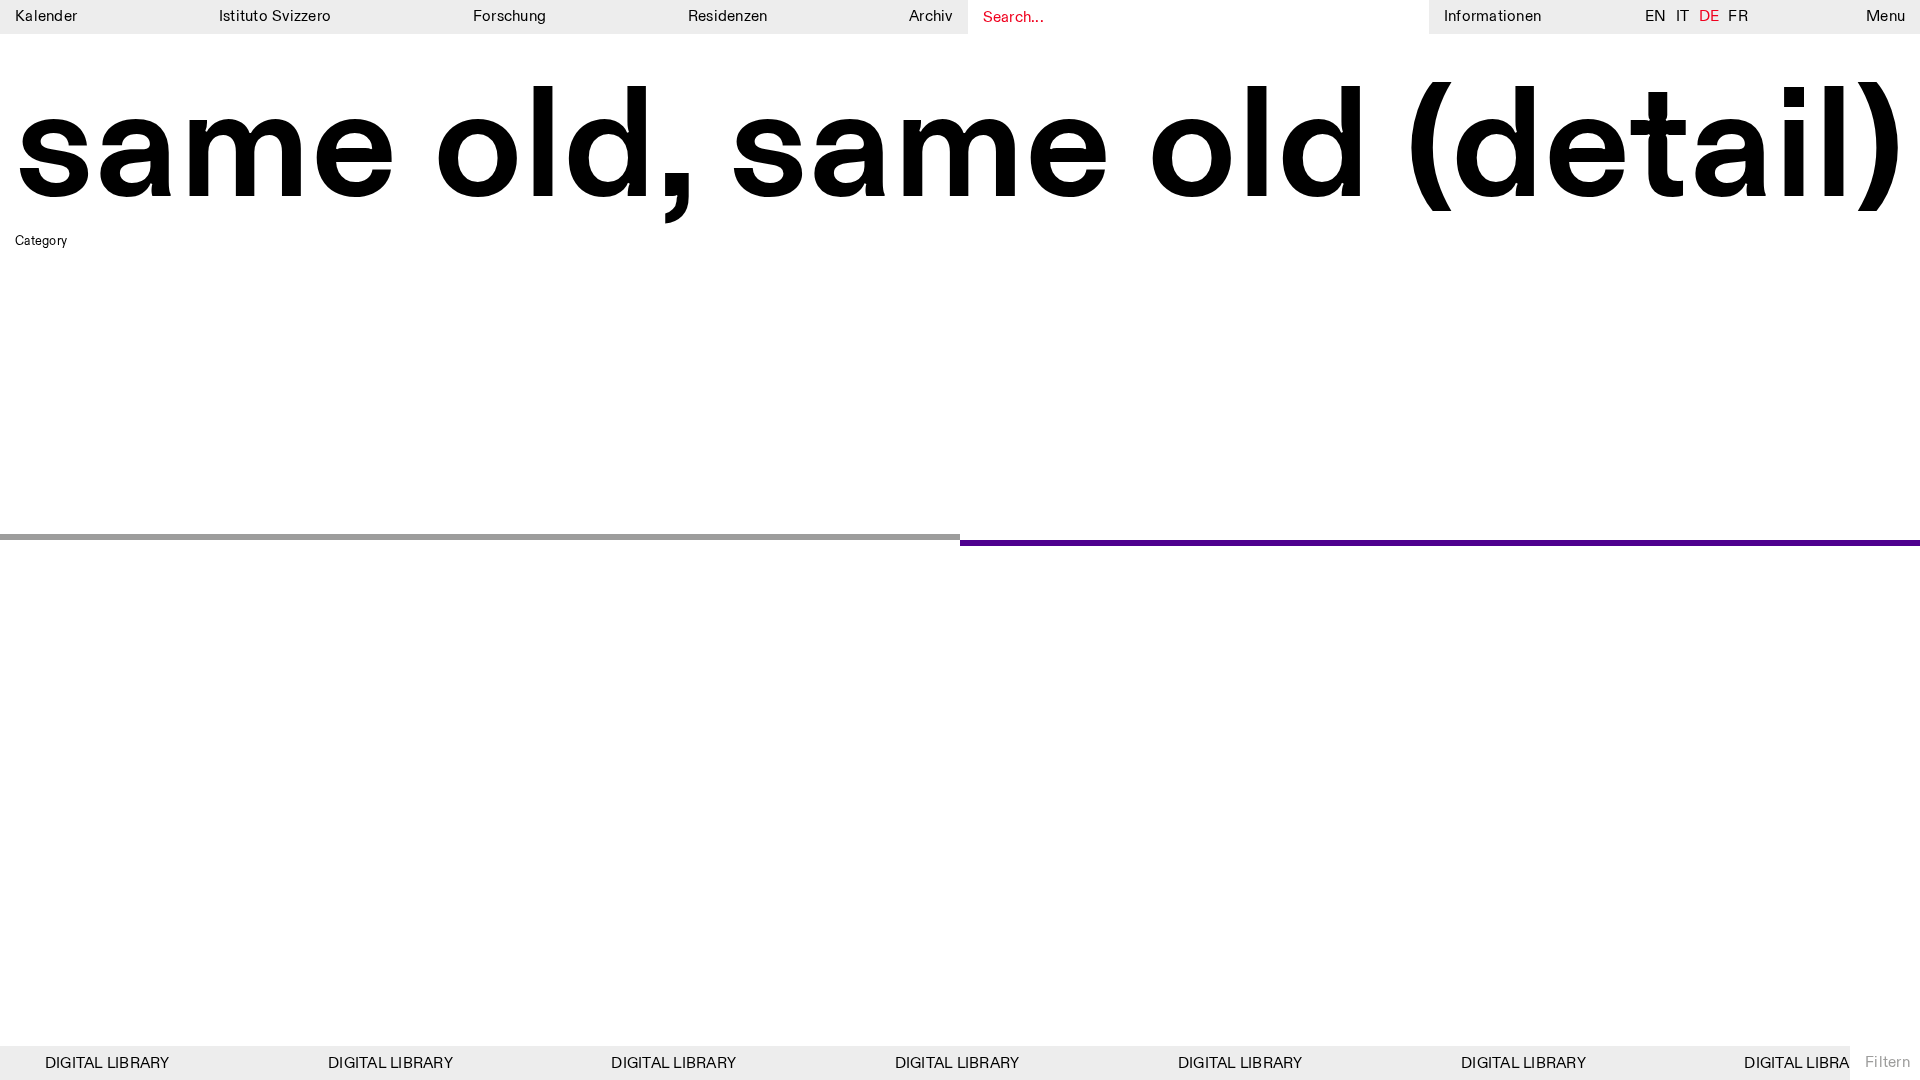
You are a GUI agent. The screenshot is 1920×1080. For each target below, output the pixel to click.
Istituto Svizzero (275, 16)
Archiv (931, 16)
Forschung (509, 16)
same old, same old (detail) (959, 152)
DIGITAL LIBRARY (101, 1063)
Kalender (46, 16)
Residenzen (728, 16)
